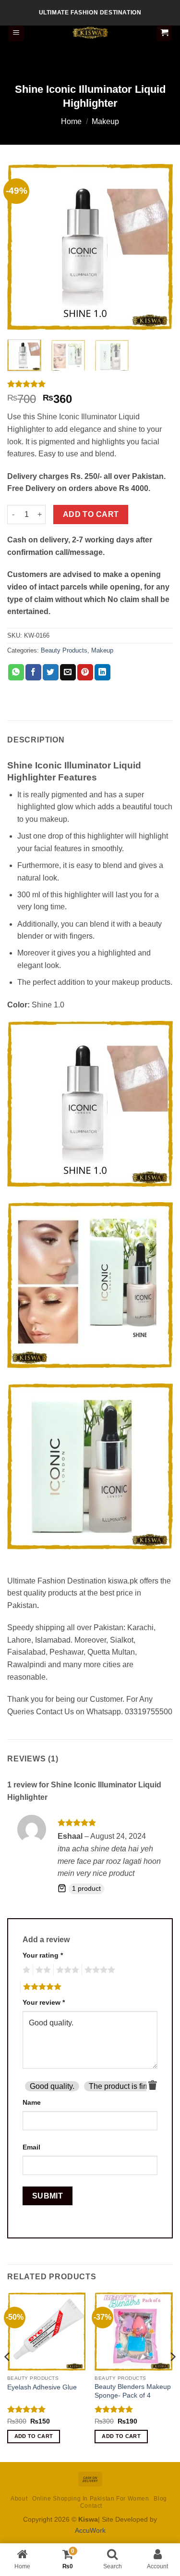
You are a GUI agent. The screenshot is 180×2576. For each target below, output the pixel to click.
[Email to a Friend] (68, 672)
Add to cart (91, 514)
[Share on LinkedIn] (102, 672)
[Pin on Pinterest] (85, 672)
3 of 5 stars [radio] (66, 1970)
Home (71, 121)
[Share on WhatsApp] (16, 672)
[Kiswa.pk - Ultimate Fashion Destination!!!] (90, 33)
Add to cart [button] (34, 2436)
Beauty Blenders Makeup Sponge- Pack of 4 (133, 2391)
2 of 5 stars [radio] (42, 1970)
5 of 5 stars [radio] (41, 1987)
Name (32, 2102)
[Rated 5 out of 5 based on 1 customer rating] (90, 384)
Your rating (43, 1955)
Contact (91, 2506)
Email (31, 2147)
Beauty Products (64, 650)
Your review (44, 2002)
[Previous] (23, 247)
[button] (16, 33)
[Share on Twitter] (51, 672)
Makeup (105, 121)
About (19, 2499)
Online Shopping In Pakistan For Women (91, 2499)
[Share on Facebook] (33, 672)
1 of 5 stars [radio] (25, 1970)
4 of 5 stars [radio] (98, 1970)
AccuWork (90, 2530)
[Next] (157, 247)
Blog (160, 2499)
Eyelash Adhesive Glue (42, 2387)
